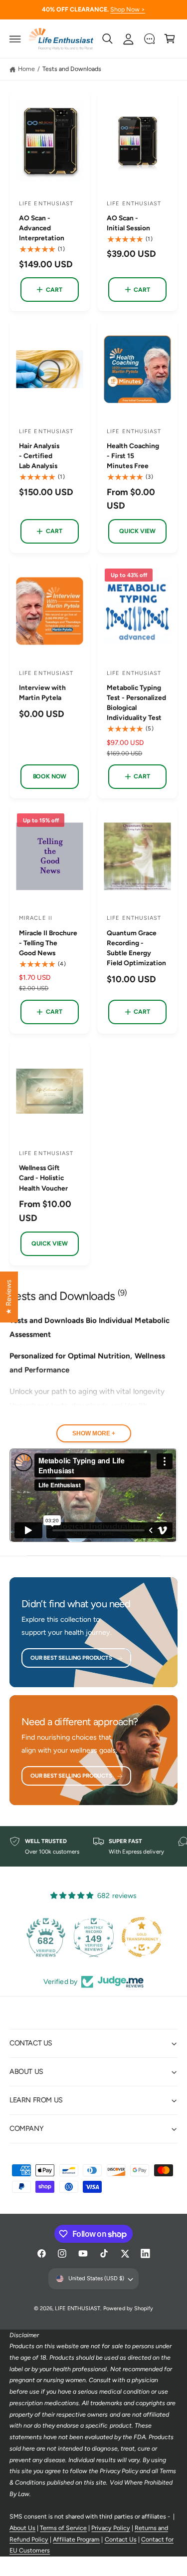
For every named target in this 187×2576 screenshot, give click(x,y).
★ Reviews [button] (8, 1297)
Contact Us (121, 2539)
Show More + (94, 1433)
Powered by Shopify (128, 2308)
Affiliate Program (76, 2539)
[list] (93, 1847)
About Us (22, 2528)
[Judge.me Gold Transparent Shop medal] (142, 1937)
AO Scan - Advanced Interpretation (42, 228)
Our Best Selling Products (71, 1658)
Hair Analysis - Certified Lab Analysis (39, 456)
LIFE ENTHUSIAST (77, 2308)
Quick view (137, 531)
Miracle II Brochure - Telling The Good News (48, 943)
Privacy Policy (110, 2528)
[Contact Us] (149, 39)
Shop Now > (128, 9)
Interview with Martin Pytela (42, 692)
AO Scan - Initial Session (128, 223)
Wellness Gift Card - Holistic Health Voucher (43, 1178)
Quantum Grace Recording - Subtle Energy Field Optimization (136, 948)
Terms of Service (63, 2528)
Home (26, 69)
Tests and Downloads (72, 69)
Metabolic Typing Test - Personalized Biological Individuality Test (136, 702)
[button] (15, 39)
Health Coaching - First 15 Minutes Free (133, 456)
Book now (50, 776)
